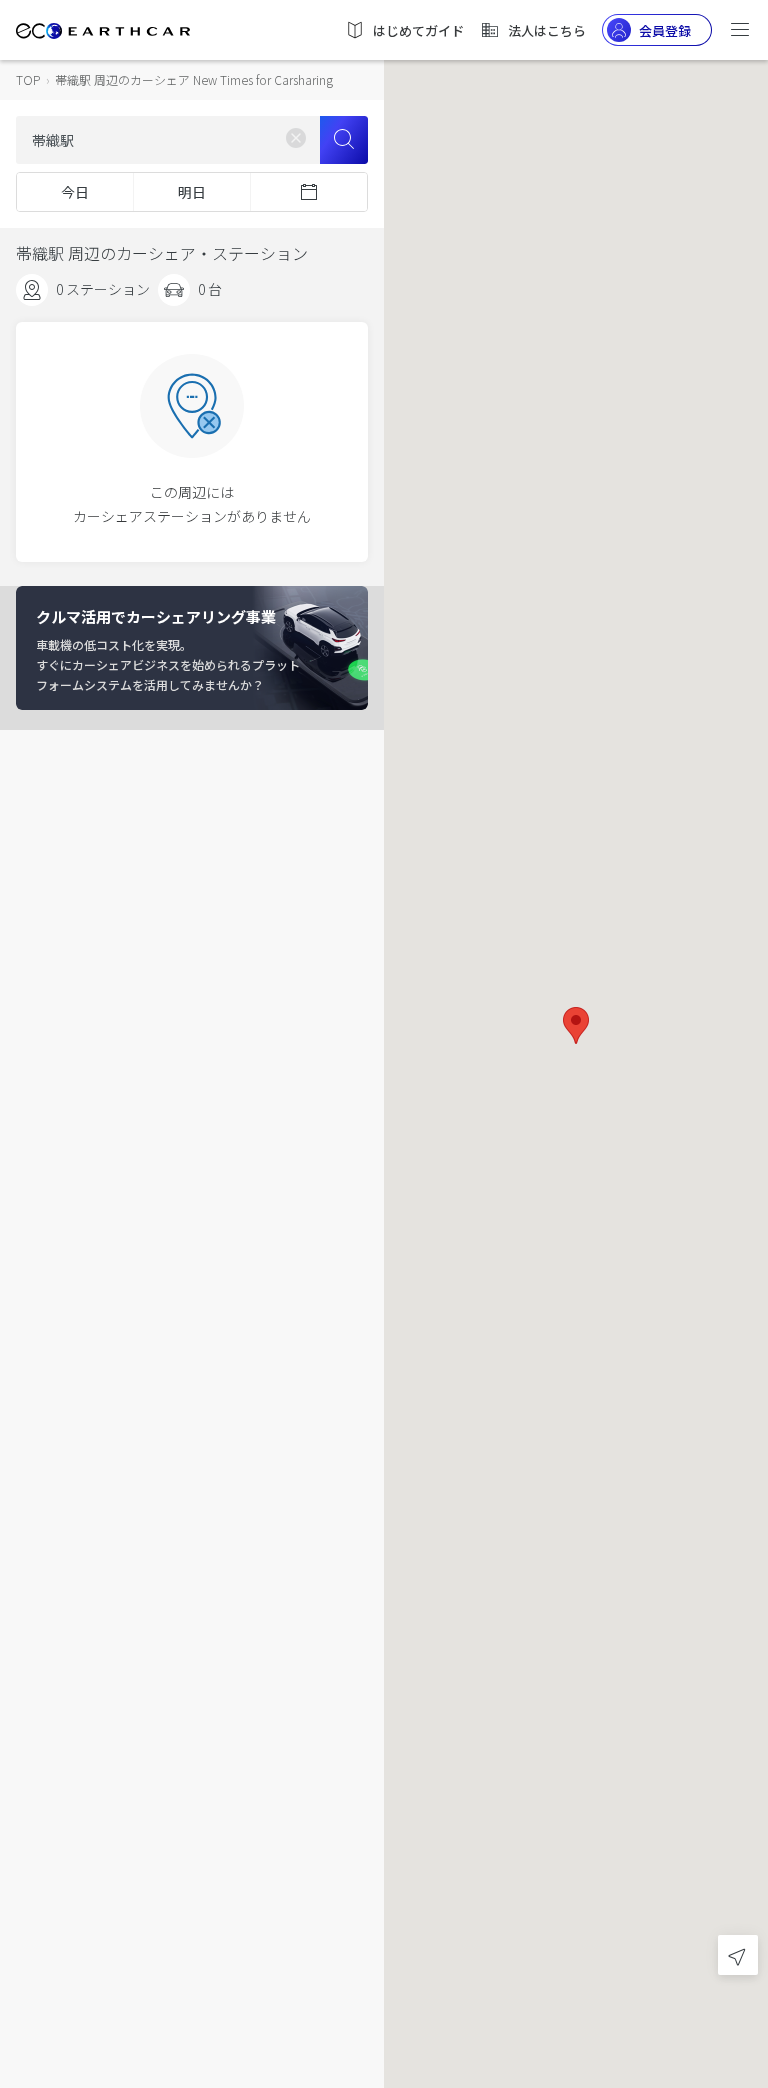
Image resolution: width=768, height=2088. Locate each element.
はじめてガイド (418, 30)
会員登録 (665, 30)
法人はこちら (547, 30)
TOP (28, 79)
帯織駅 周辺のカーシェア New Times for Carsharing (194, 79)
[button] (576, 1025)
